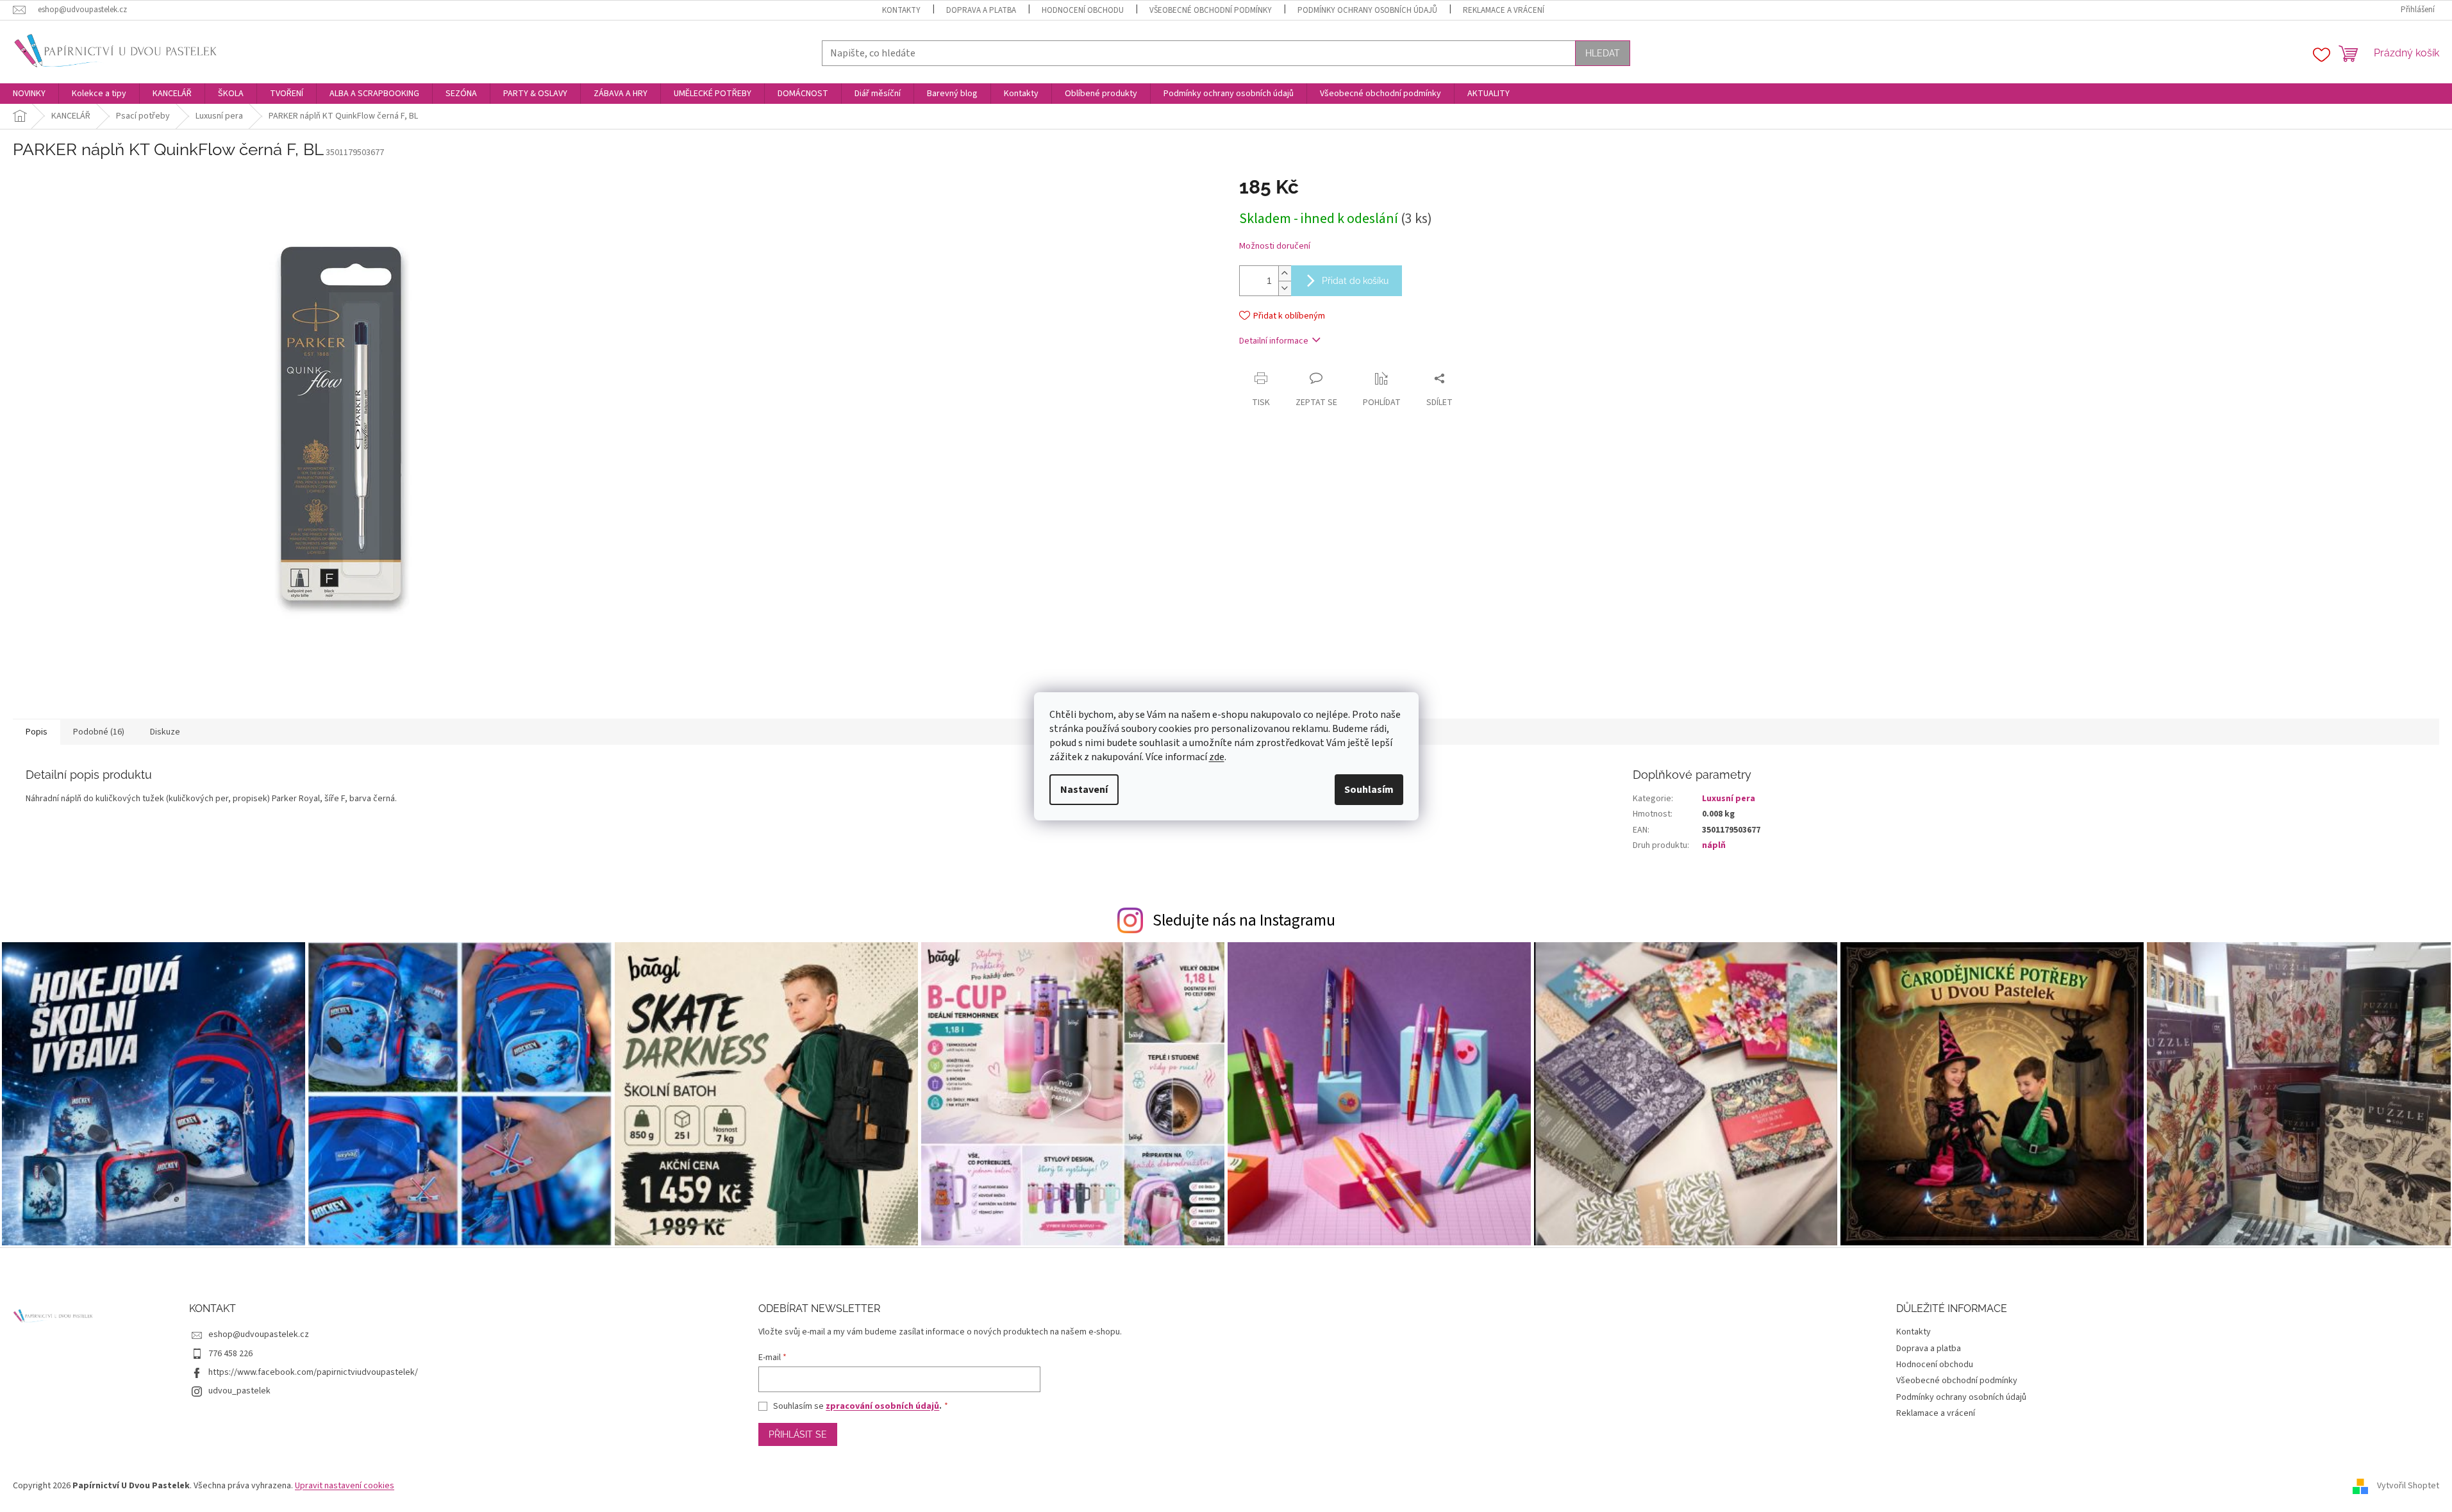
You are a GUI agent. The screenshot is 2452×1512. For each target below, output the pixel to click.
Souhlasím (1369, 790)
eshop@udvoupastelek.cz (259, 1334)
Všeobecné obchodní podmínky (1211, 10)
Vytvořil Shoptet (2408, 1486)
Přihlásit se (798, 1434)
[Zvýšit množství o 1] (1285, 273)
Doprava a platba (981, 10)
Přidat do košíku (1355, 281)
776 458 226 (230, 1354)
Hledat (1603, 53)
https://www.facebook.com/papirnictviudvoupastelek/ (313, 1372)
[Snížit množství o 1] (1285, 288)
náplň (1714, 845)
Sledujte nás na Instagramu (1244, 920)
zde (1217, 757)
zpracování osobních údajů (882, 1406)
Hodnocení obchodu (1083, 10)
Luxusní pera (1729, 799)
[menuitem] (29, 94)
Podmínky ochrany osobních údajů (1367, 10)
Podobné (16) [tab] (99, 732)
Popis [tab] (37, 732)
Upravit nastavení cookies (345, 1486)
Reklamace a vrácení (1504, 10)
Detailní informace (1274, 341)
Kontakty (901, 10)
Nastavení (1084, 790)
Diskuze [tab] (165, 732)
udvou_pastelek (239, 1391)
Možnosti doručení (1275, 246)
